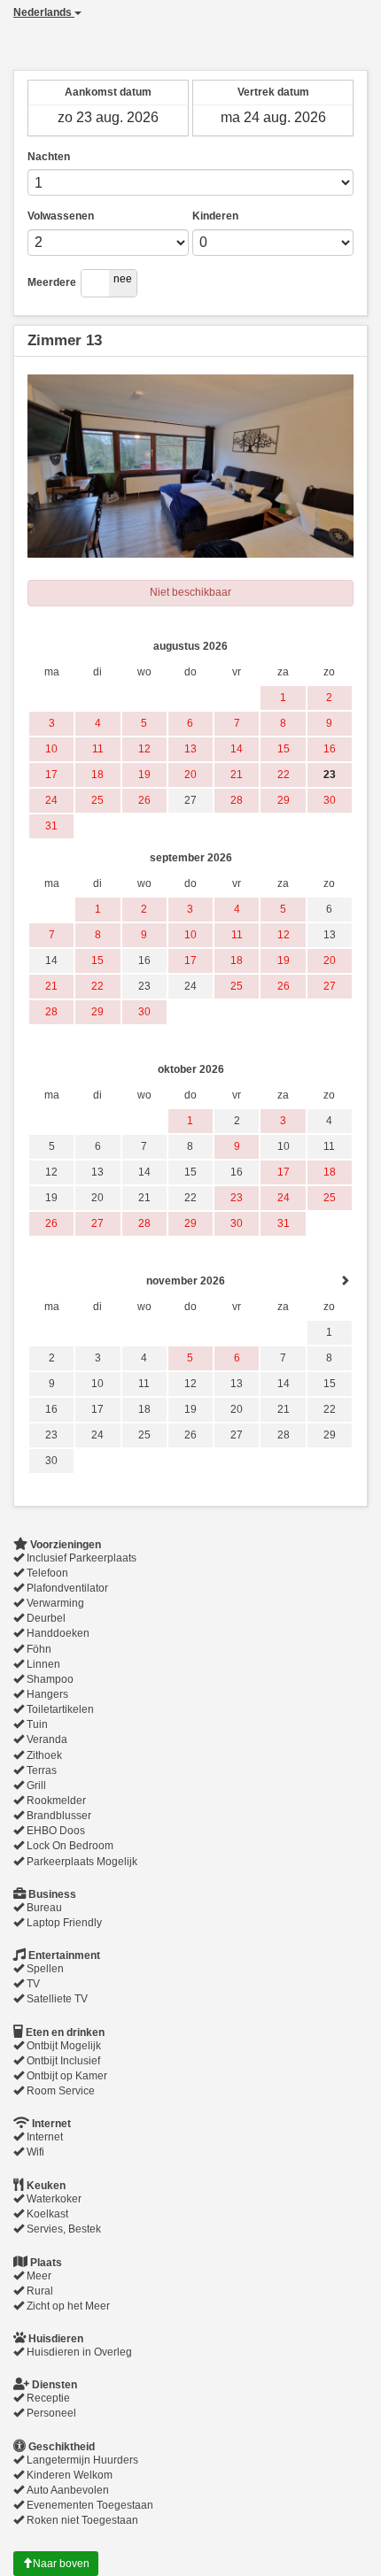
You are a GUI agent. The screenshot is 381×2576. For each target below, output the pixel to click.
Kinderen (215, 216)
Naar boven (61, 2564)
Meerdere (52, 282)
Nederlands (44, 12)
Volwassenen (61, 216)
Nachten (49, 157)
